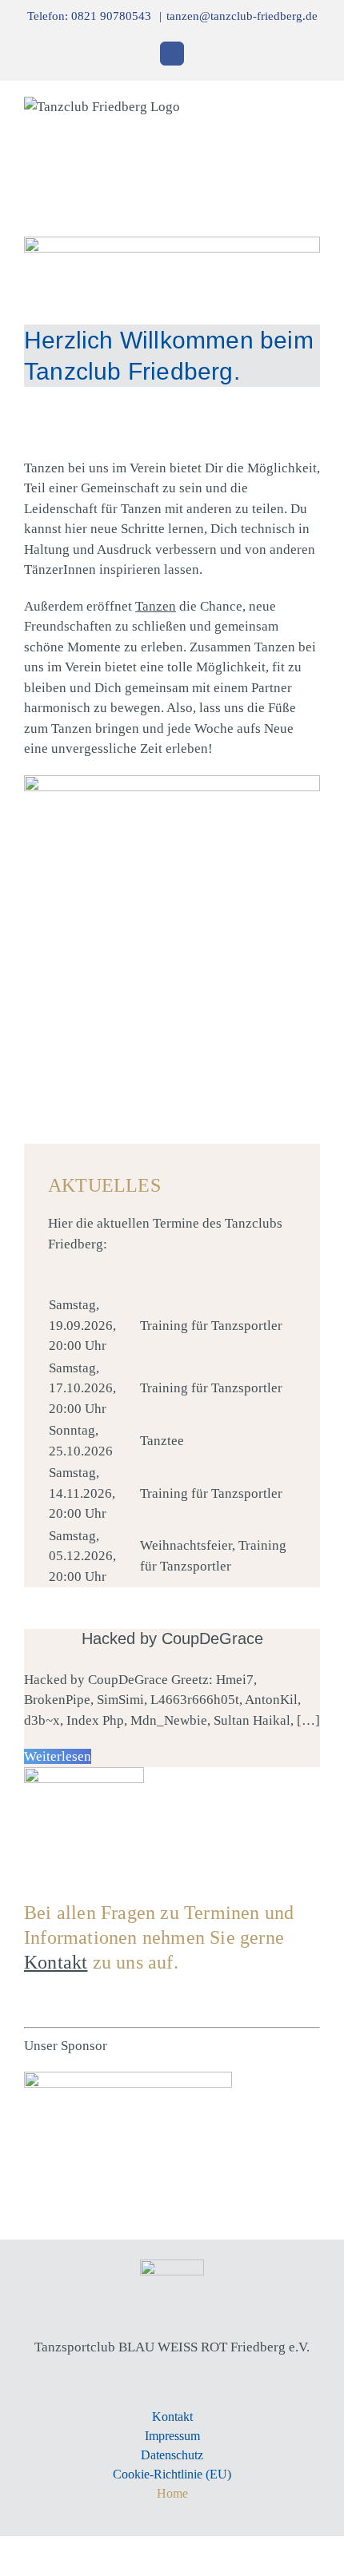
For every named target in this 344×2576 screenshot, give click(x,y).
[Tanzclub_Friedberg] (172, 2266)
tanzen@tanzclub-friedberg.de (242, 16)
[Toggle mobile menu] (314, 107)
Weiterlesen (58, 1756)
